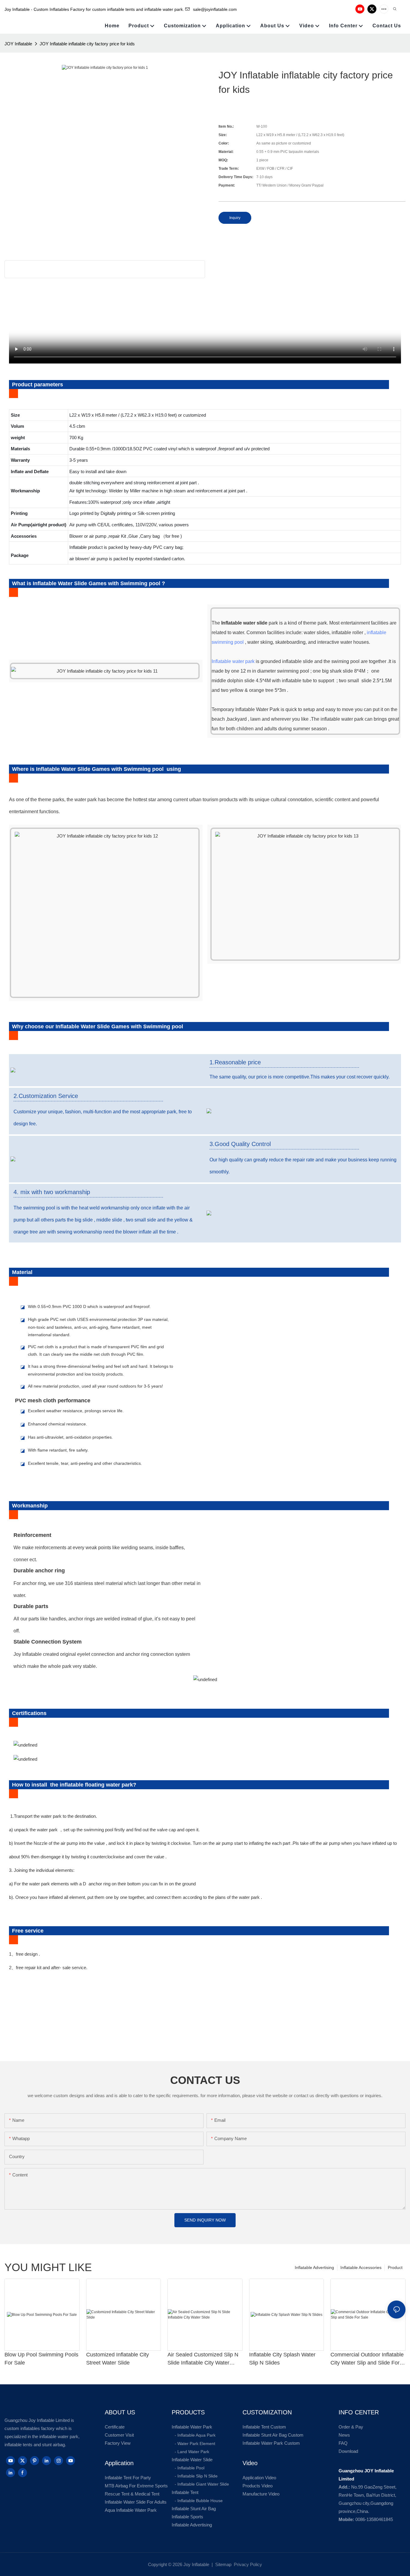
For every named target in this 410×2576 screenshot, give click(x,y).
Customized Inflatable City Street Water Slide (118, 2359)
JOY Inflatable (18, 44)
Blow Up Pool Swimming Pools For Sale (41, 2359)
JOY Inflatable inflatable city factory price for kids (87, 44)
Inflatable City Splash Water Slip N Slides (282, 2359)
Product (395, 2267)
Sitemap (223, 2564)
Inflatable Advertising (314, 2267)
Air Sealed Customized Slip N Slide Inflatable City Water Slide (203, 2359)
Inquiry (235, 218)
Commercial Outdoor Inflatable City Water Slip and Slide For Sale (367, 2359)
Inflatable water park (233, 661)
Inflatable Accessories (361, 2267)
